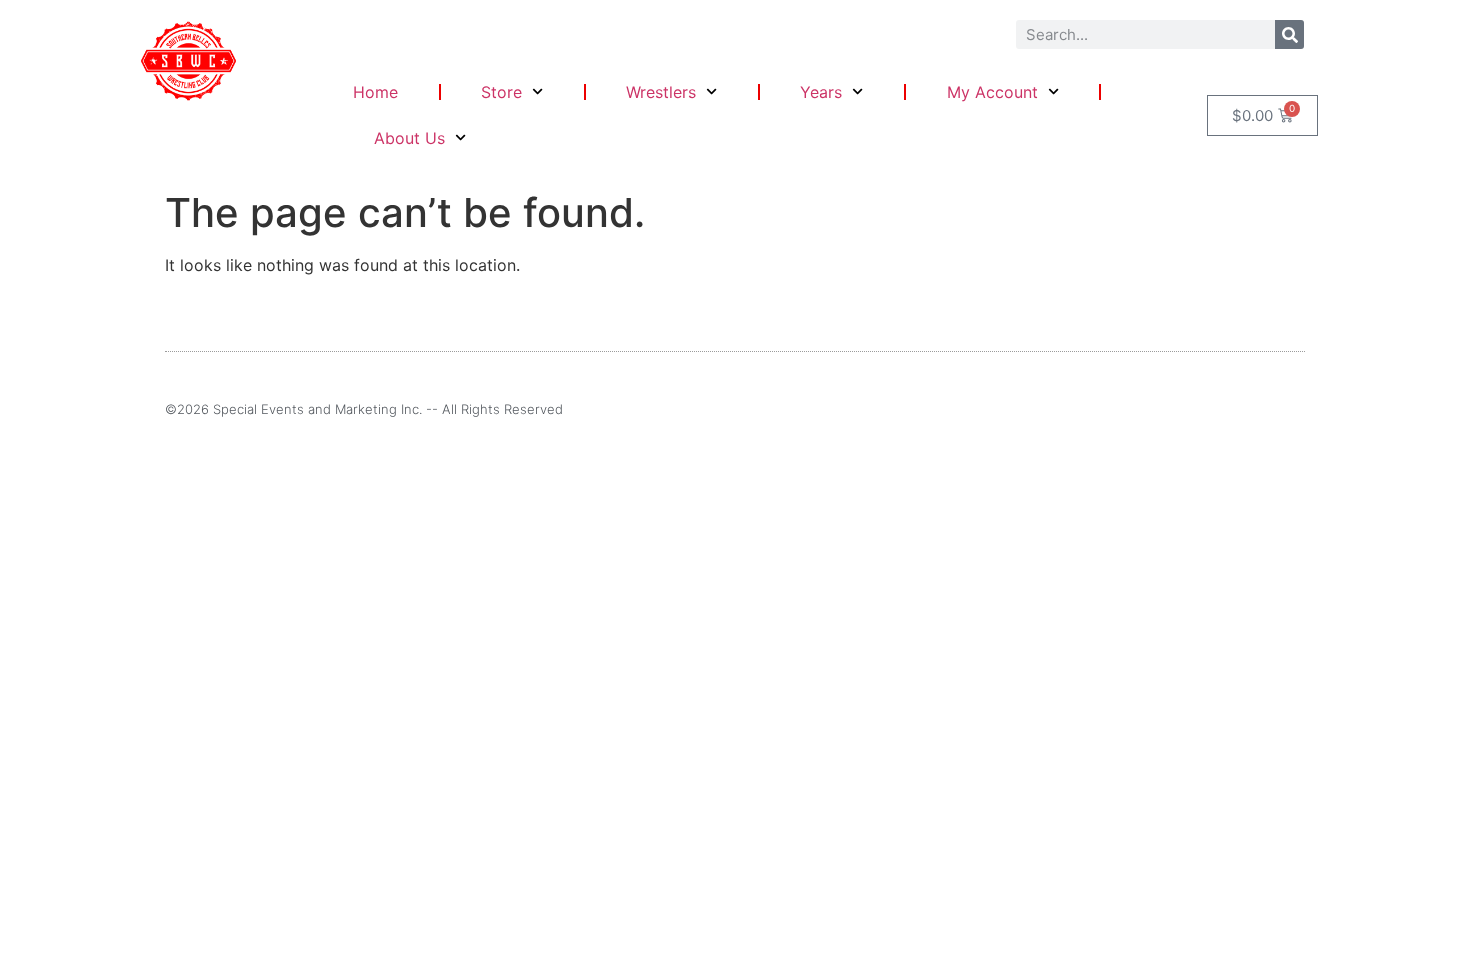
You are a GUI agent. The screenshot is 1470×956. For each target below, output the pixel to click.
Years (821, 92)
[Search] (1289, 34)
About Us (409, 138)
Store (501, 92)
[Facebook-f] (1264, 409)
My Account (992, 92)
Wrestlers (661, 92)
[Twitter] (1298, 409)
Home (375, 92)
